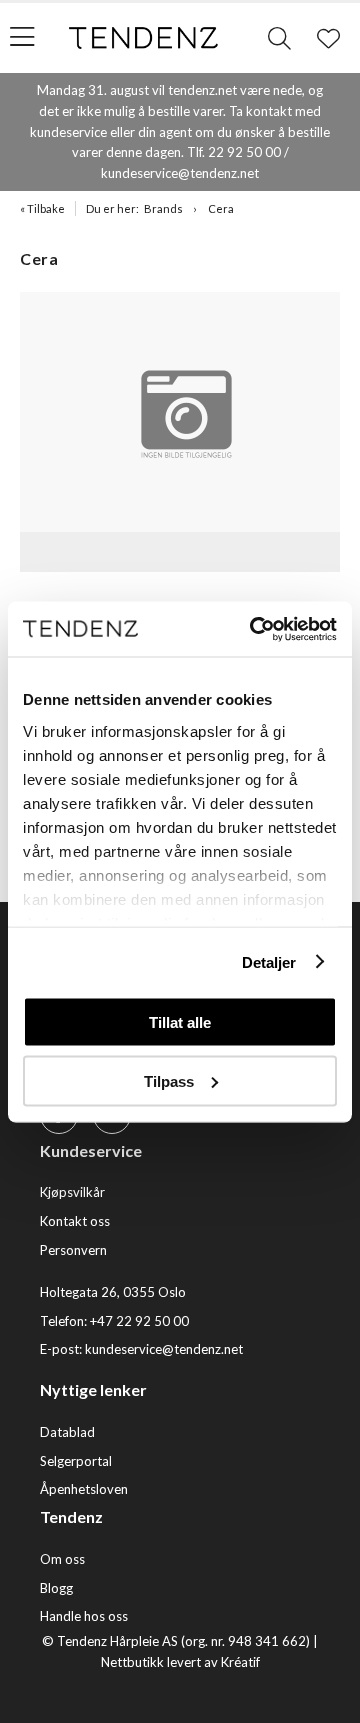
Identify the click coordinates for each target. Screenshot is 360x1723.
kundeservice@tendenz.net (164, 1349)
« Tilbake (42, 208)
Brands (163, 208)
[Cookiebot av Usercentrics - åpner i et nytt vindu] (254, 629)
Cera (221, 208)
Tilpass (169, 1080)
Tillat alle (180, 1022)
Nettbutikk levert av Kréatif (180, 1662)
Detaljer (269, 961)
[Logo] (144, 38)
